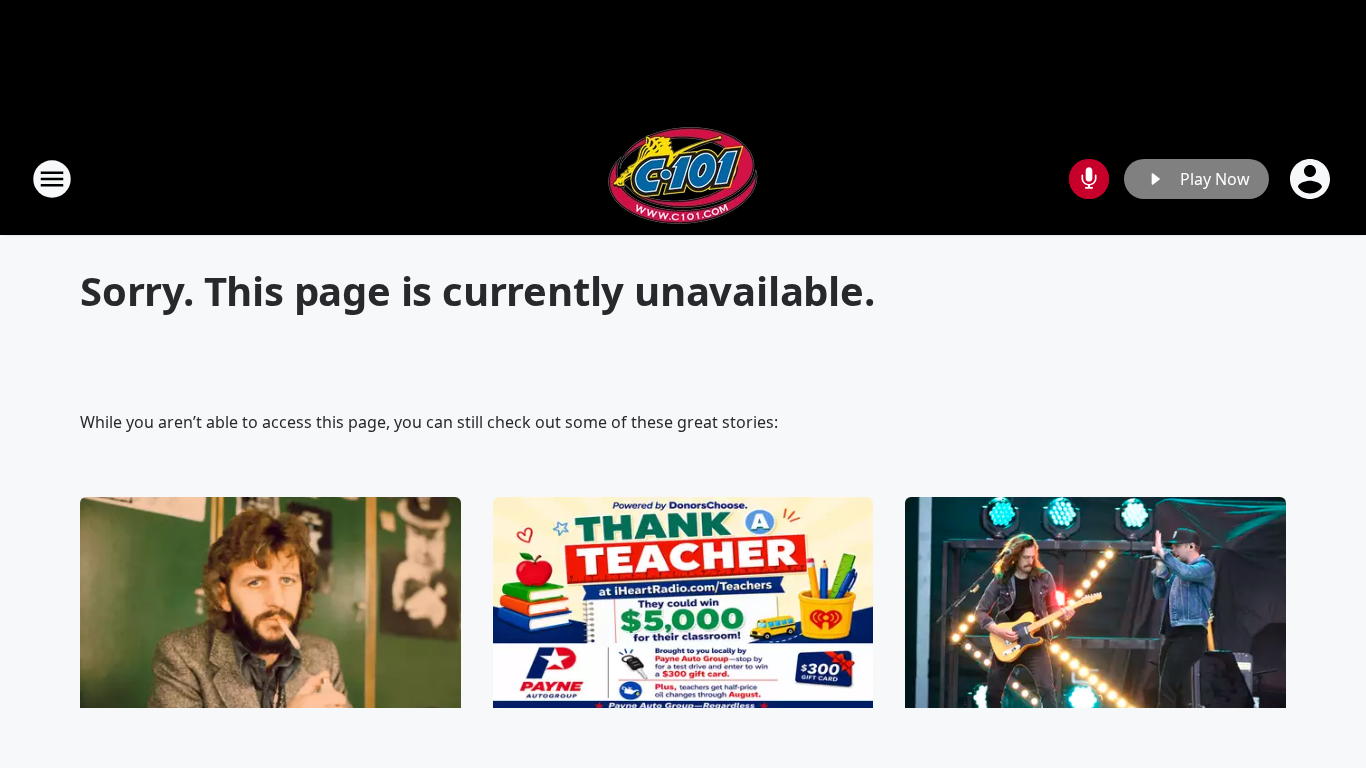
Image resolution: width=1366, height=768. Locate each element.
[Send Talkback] (1089, 179)
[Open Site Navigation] (52, 179)
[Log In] (1312, 179)
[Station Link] (683, 178)
